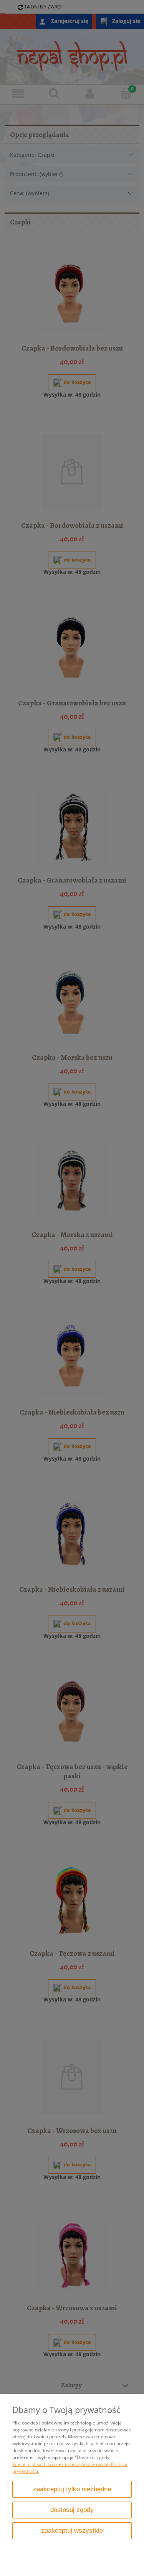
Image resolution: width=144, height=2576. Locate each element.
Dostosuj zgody (72, 2510)
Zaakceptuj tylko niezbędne (72, 2489)
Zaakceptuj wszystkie (72, 2531)
